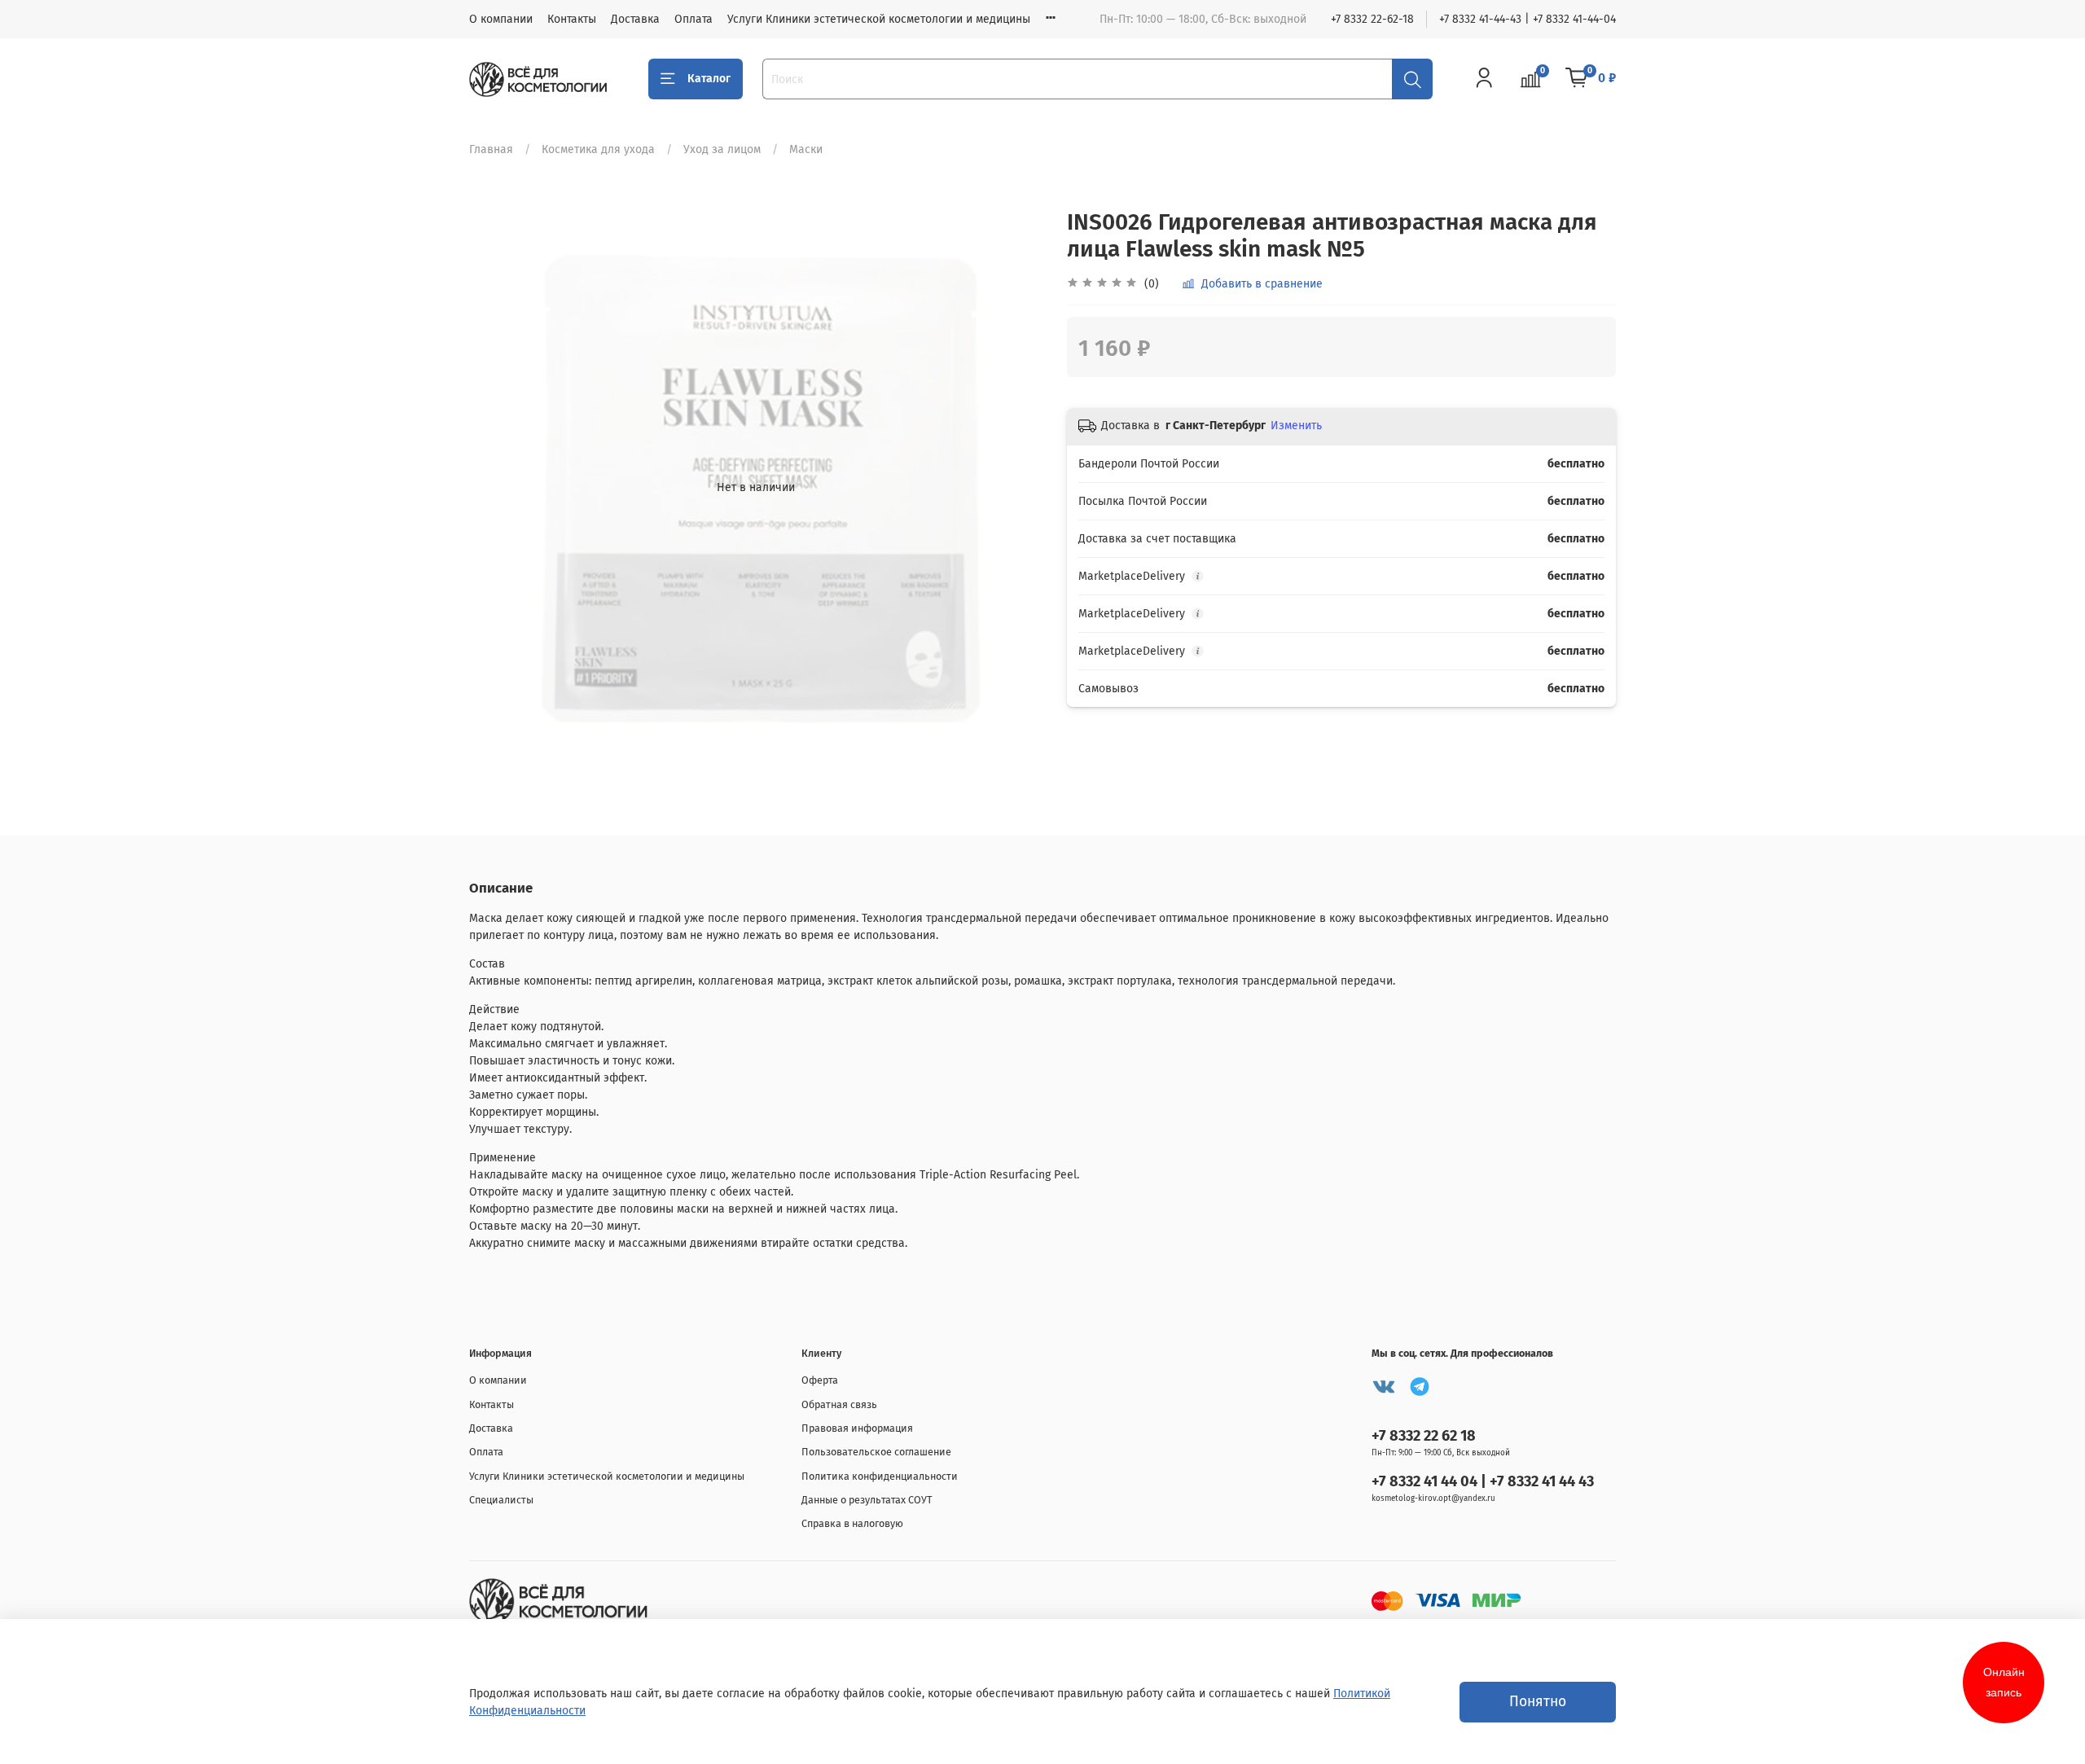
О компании (501, 19)
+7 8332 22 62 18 (1424, 1436)
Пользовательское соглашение (876, 1452)
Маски (806, 149)
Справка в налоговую (852, 1523)
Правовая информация (857, 1428)
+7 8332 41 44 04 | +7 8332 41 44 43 (1483, 1481)
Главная (491, 149)
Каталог (709, 79)
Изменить (1296, 426)
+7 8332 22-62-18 (1372, 19)
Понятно (1538, 1702)
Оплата (694, 19)
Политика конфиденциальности (880, 1476)
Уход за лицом (722, 149)
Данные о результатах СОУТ (867, 1500)
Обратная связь (839, 1404)
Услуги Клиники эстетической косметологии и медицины (879, 19)
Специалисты (501, 1500)
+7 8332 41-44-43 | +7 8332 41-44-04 (1528, 19)
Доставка (635, 19)
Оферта (820, 1380)
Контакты (572, 19)
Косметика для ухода (598, 149)
